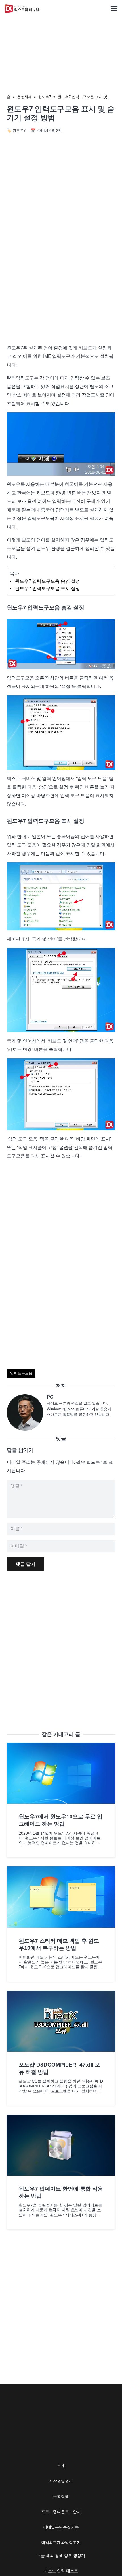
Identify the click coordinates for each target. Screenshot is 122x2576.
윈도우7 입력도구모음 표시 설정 (48, 589)
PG (50, 1397)
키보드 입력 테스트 (61, 2571)
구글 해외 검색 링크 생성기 (61, 2556)
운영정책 (61, 2496)
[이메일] (27, 1413)
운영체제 (24, 97)
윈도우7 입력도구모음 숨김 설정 (48, 581)
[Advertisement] (61, 273)
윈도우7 (45, 97)
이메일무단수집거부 (61, 2527)
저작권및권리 (61, 2481)
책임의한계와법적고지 (61, 2542)
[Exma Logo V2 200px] (22, 9)
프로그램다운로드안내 (61, 2512)
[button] (114, 9)
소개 (61, 2466)
